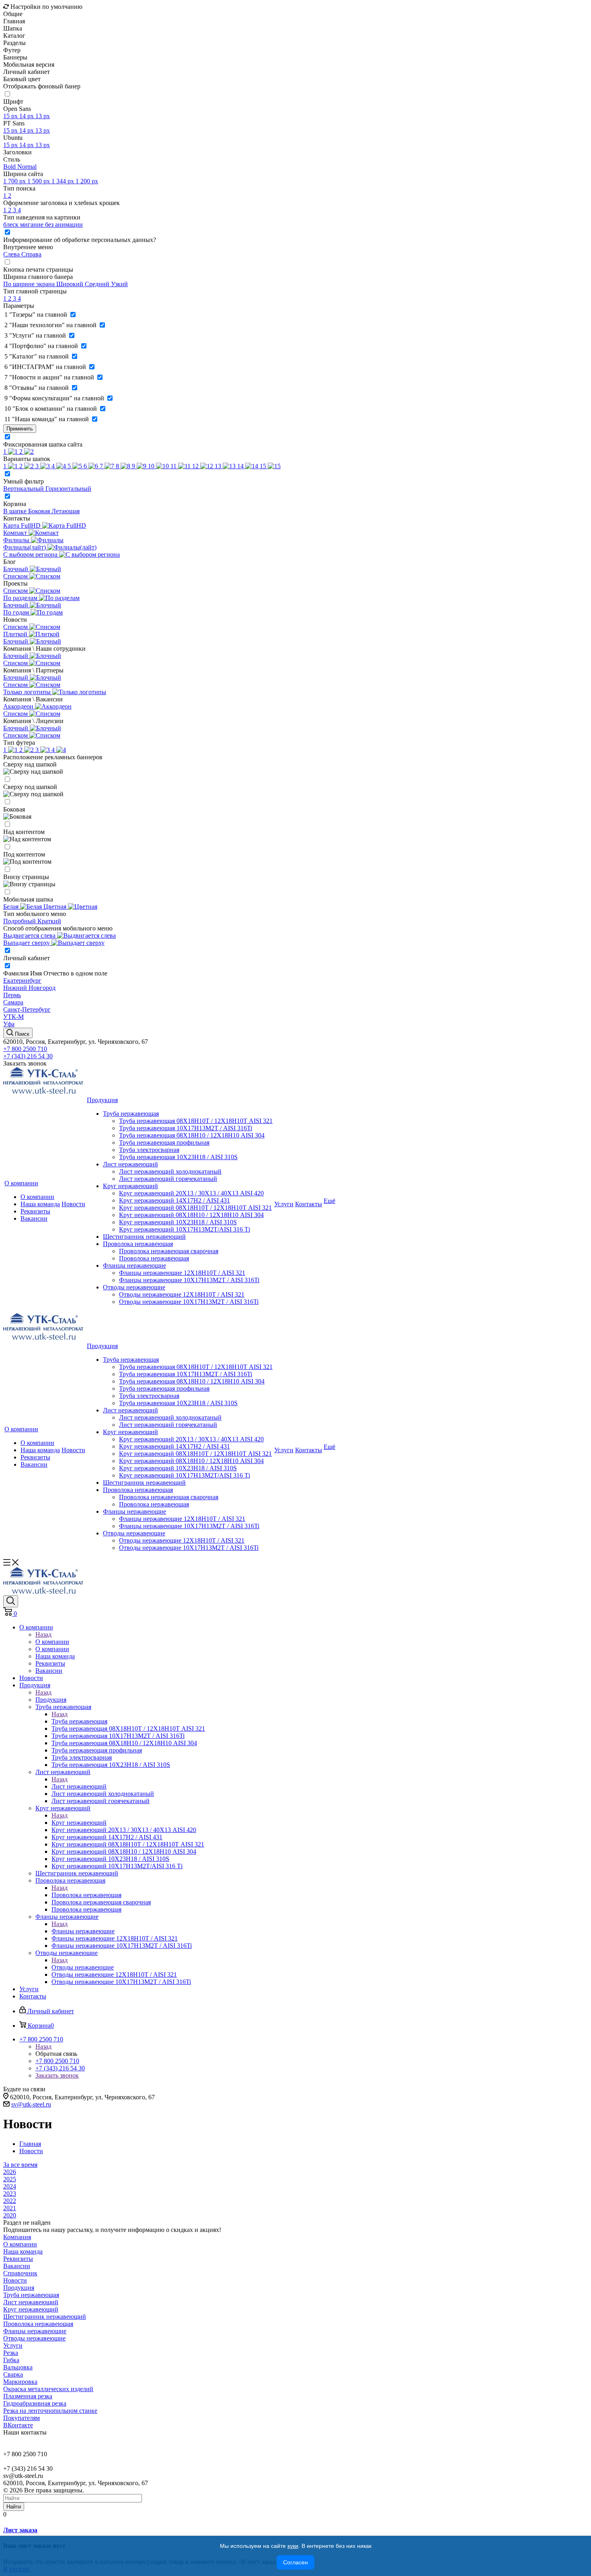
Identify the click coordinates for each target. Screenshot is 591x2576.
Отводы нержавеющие (134, 1287)
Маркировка (20, 2382)
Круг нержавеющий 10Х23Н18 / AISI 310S (178, 1222)
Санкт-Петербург (27, 1009)
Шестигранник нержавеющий (144, 1237)
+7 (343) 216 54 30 (28, 1056)
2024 (10, 2186)
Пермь (12, 995)
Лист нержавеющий (130, 1164)
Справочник (20, 2273)
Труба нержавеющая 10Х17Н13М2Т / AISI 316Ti (186, 1128)
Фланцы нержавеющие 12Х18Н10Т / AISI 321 (182, 1273)
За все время (20, 2165)
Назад (43, 1634)
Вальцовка (18, 2367)
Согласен (295, 2562)
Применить (20, 429)
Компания (17, 2237)
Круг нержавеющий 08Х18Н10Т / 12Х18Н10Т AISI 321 (195, 1208)
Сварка (13, 2374)
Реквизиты (35, 1211)
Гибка (11, 2360)
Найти (14, 2507)
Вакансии (34, 1218)
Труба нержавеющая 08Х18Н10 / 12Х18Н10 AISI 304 (192, 1135)
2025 (10, 2179)
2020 (10, 2215)
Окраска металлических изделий (48, 2389)
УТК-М (13, 1017)
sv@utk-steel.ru (31, 2104)
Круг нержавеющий (130, 1186)
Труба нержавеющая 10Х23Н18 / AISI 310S (178, 1157)
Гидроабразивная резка (35, 2403)
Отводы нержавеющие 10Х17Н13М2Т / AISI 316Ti (189, 1302)
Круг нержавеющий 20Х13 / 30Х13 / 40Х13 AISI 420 (191, 1193)
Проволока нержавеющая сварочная (169, 1251)
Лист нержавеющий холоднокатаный (170, 1171)
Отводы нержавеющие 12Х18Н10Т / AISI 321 (182, 1294)
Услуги (284, 1204)
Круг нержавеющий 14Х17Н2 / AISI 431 (174, 1200)
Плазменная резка (28, 2396)
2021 (10, 2208)
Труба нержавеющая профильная (164, 1142)
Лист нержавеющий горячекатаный (168, 1179)
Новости (73, 1204)
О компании (21, 1183)
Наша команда (40, 1204)
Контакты (309, 1204)
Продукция (102, 1100)
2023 (10, 2194)
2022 (10, 2201)
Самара (13, 1002)
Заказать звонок (25, 1063)
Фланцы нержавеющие (134, 1265)
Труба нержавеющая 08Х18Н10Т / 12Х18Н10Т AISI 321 (196, 1121)
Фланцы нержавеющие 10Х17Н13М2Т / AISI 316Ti (189, 1280)
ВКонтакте (18, 2425)
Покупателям (22, 2418)
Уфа (9, 1024)
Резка (11, 2353)
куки (293, 2546)
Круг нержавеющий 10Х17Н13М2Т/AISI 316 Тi (185, 1229)
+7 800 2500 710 (25, 1049)
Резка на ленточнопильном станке (50, 2411)
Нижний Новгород (29, 988)
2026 (10, 2172)
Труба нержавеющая (131, 1114)
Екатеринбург (22, 981)
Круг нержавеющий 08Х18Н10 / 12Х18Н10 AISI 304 (191, 1215)
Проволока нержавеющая (138, 1244)
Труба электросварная (149, 1150)
